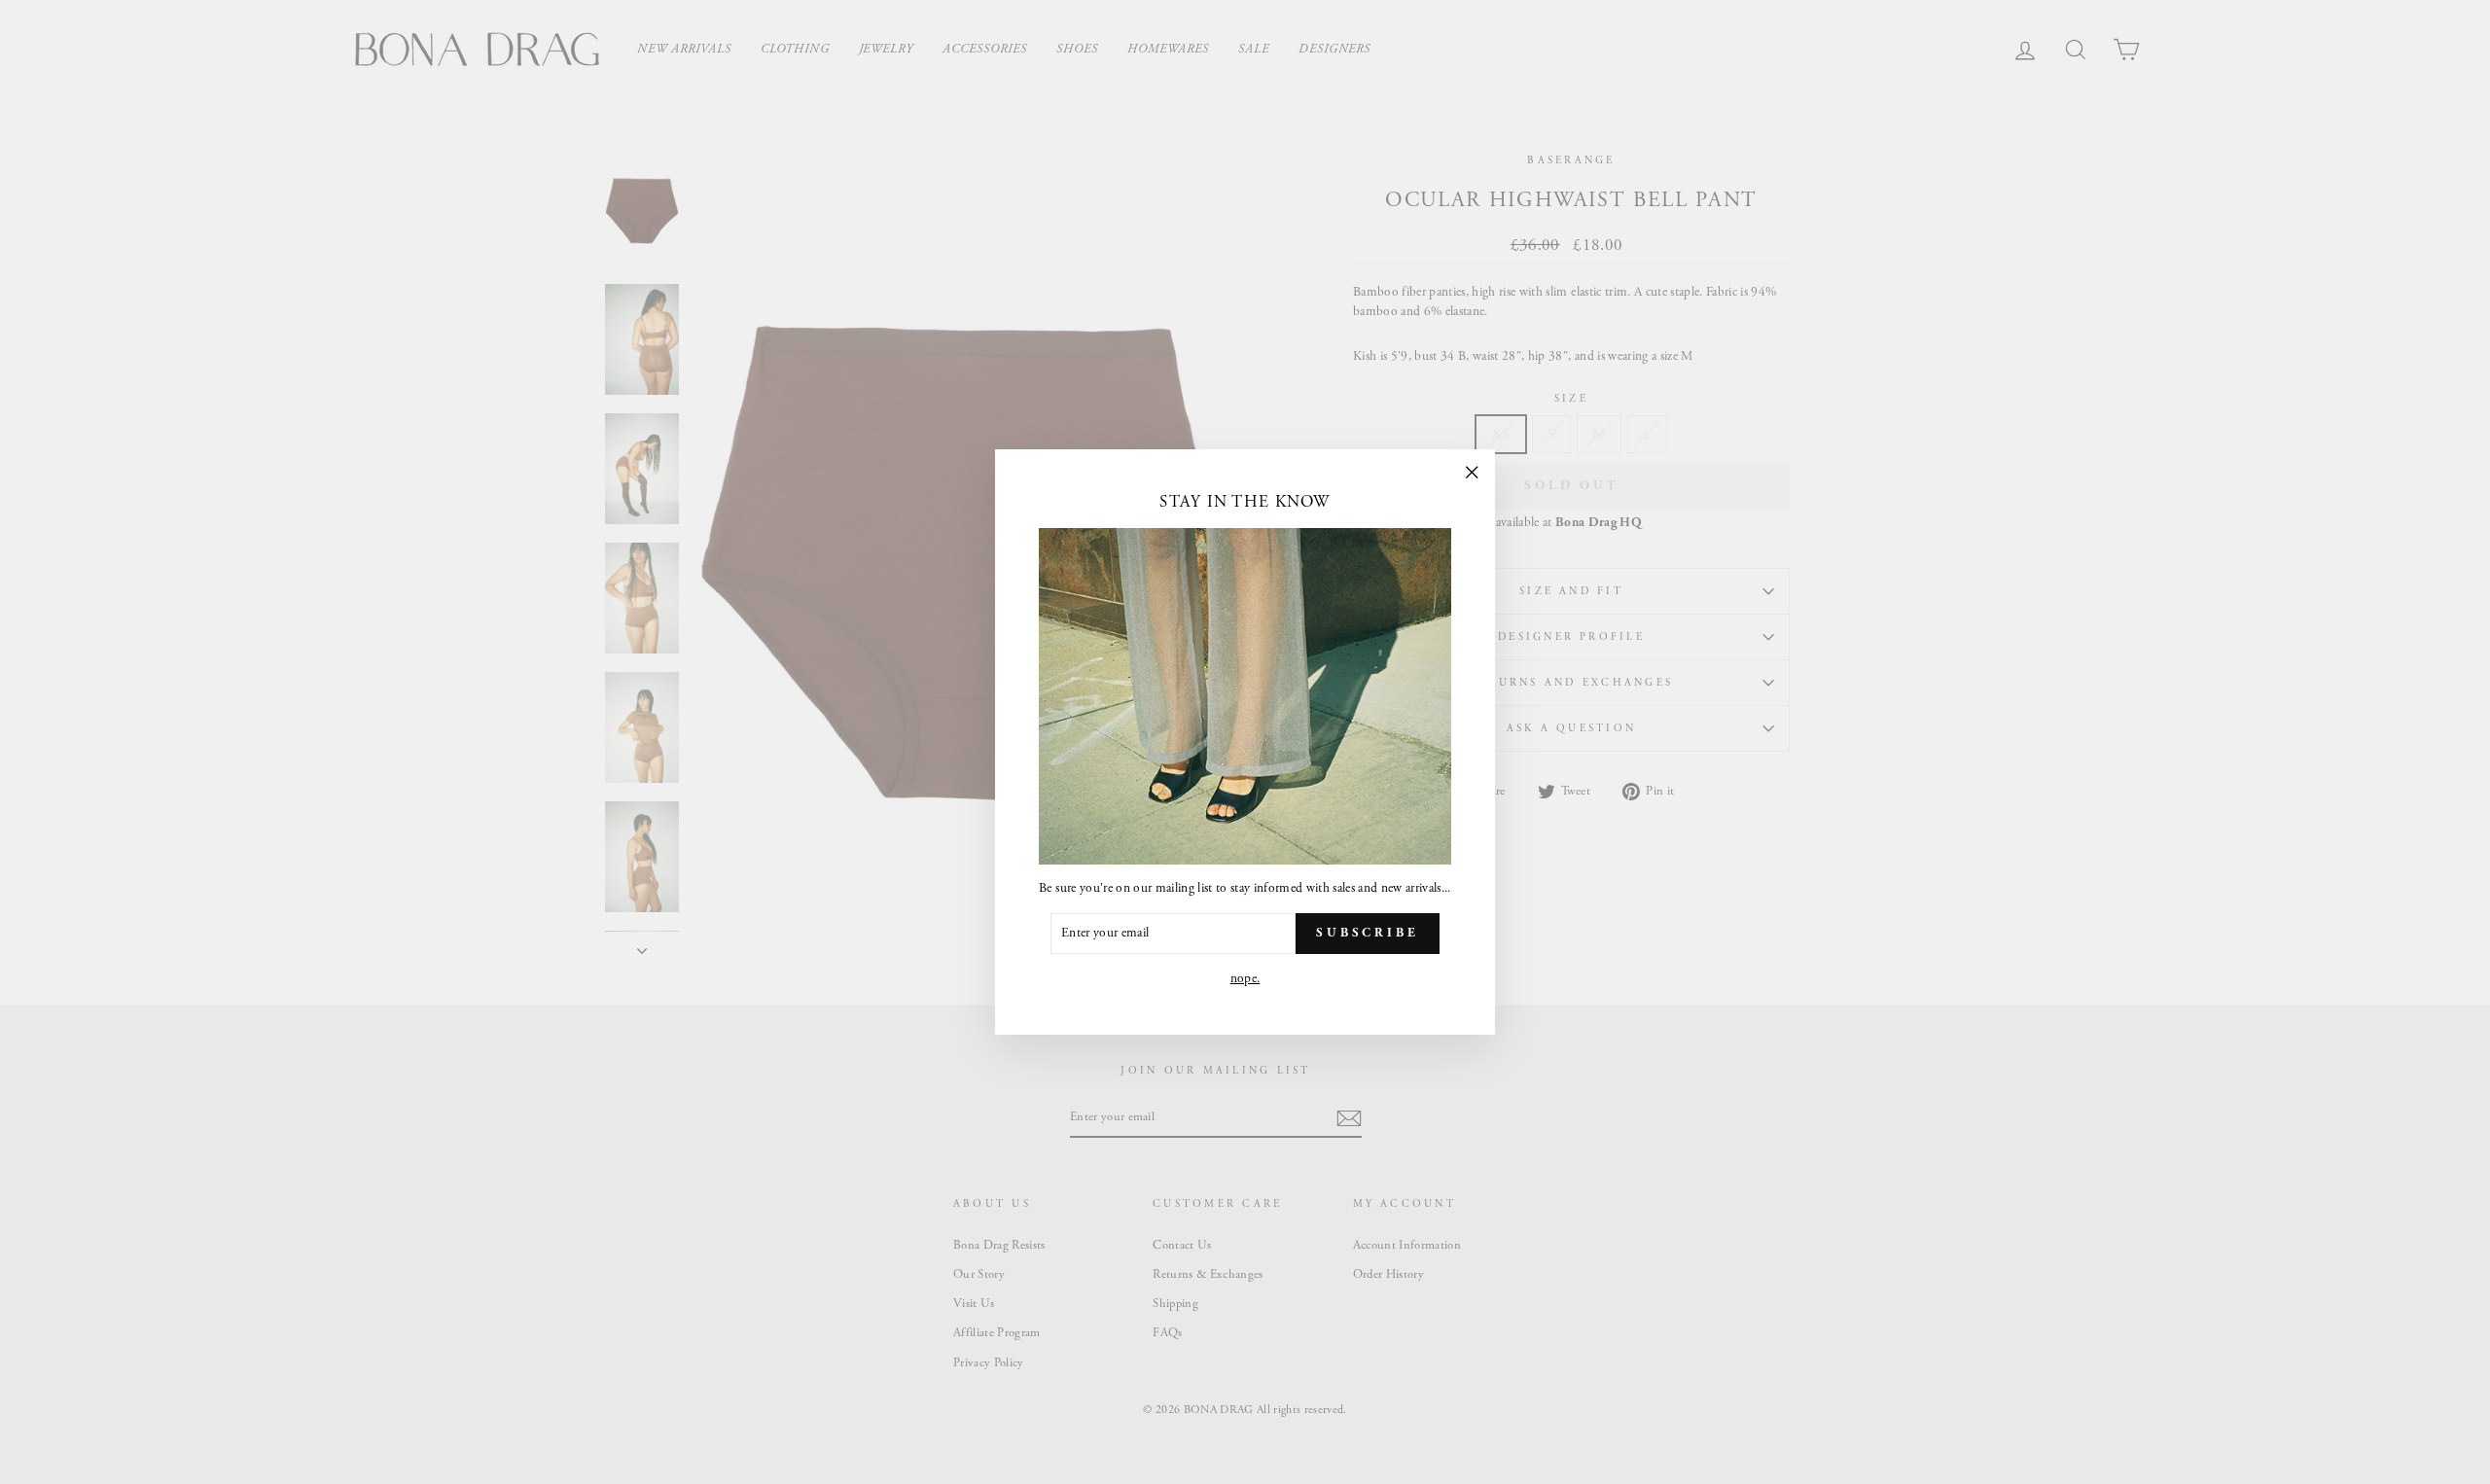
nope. (1245, 979)
